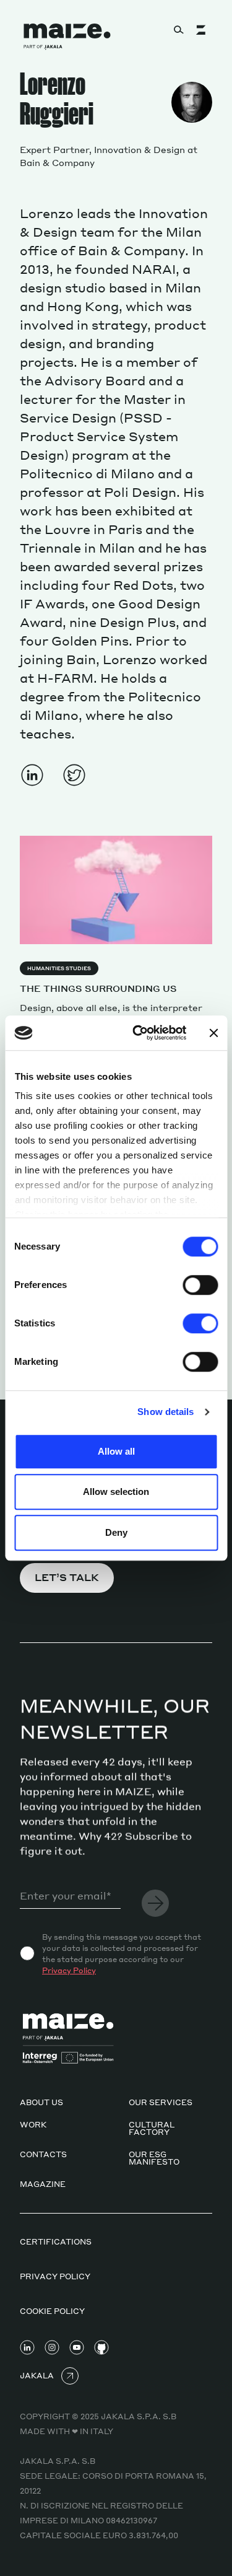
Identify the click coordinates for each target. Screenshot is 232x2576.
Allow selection (116, 1492)
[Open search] (179, 30)
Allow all (116, 1451)
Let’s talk (67, 1577)
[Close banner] (213, 1033)
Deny (116, 1532)
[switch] (200, 1285)
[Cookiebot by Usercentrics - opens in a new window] (138, 1033)
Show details (165, 1412)
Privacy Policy (69, 1970)
